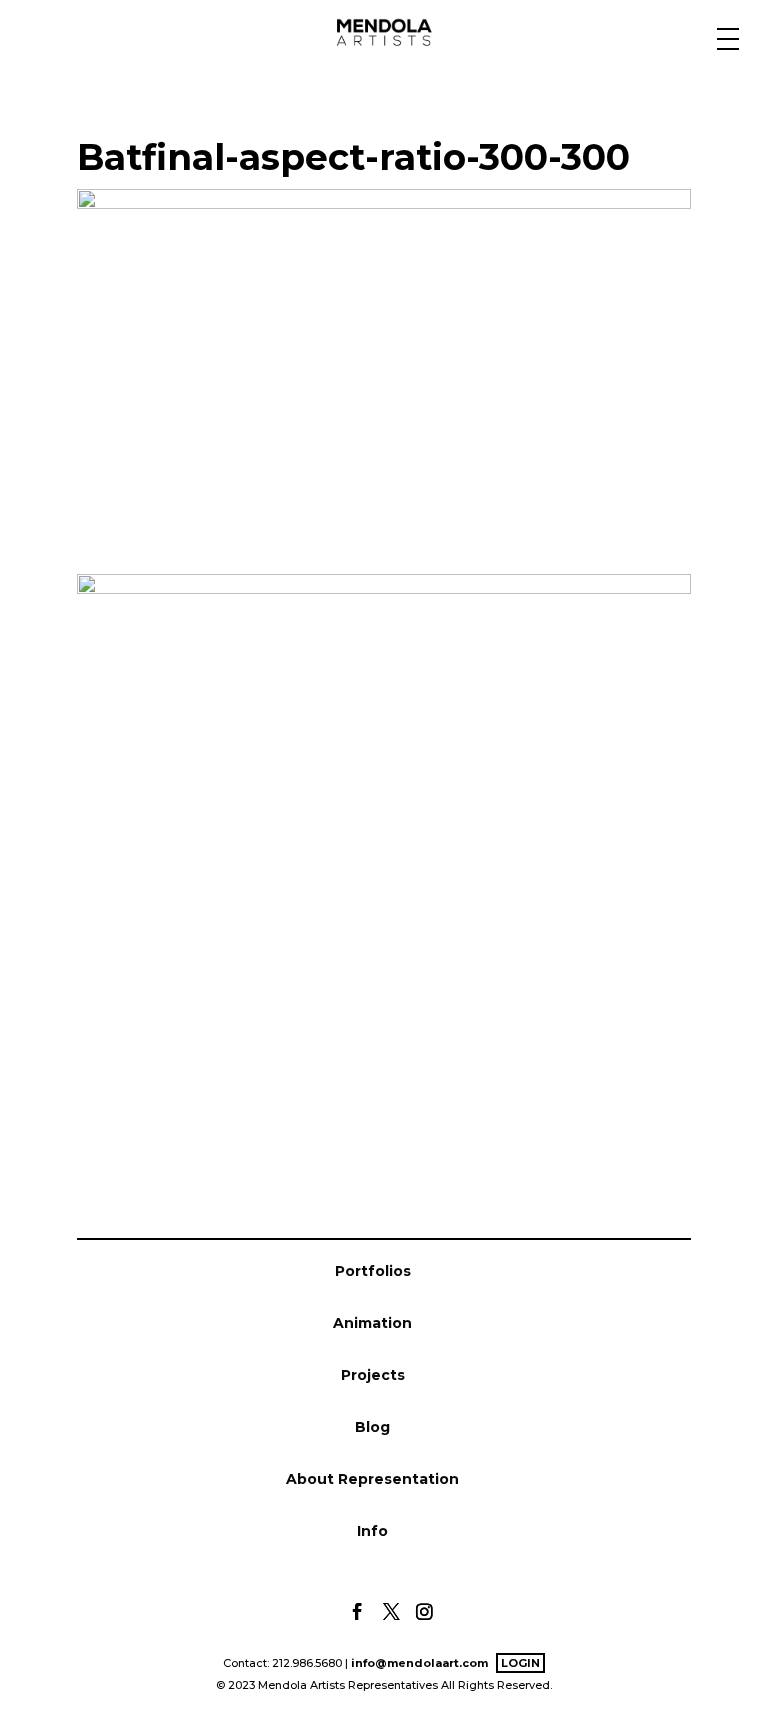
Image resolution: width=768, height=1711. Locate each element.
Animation (372, 1323)
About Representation (372, 1479)
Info (372, 1531)
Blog (372, 1427)
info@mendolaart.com (419, 1663)
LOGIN (520, 1663)
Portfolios (373, 1271)
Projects (373, 1375)
